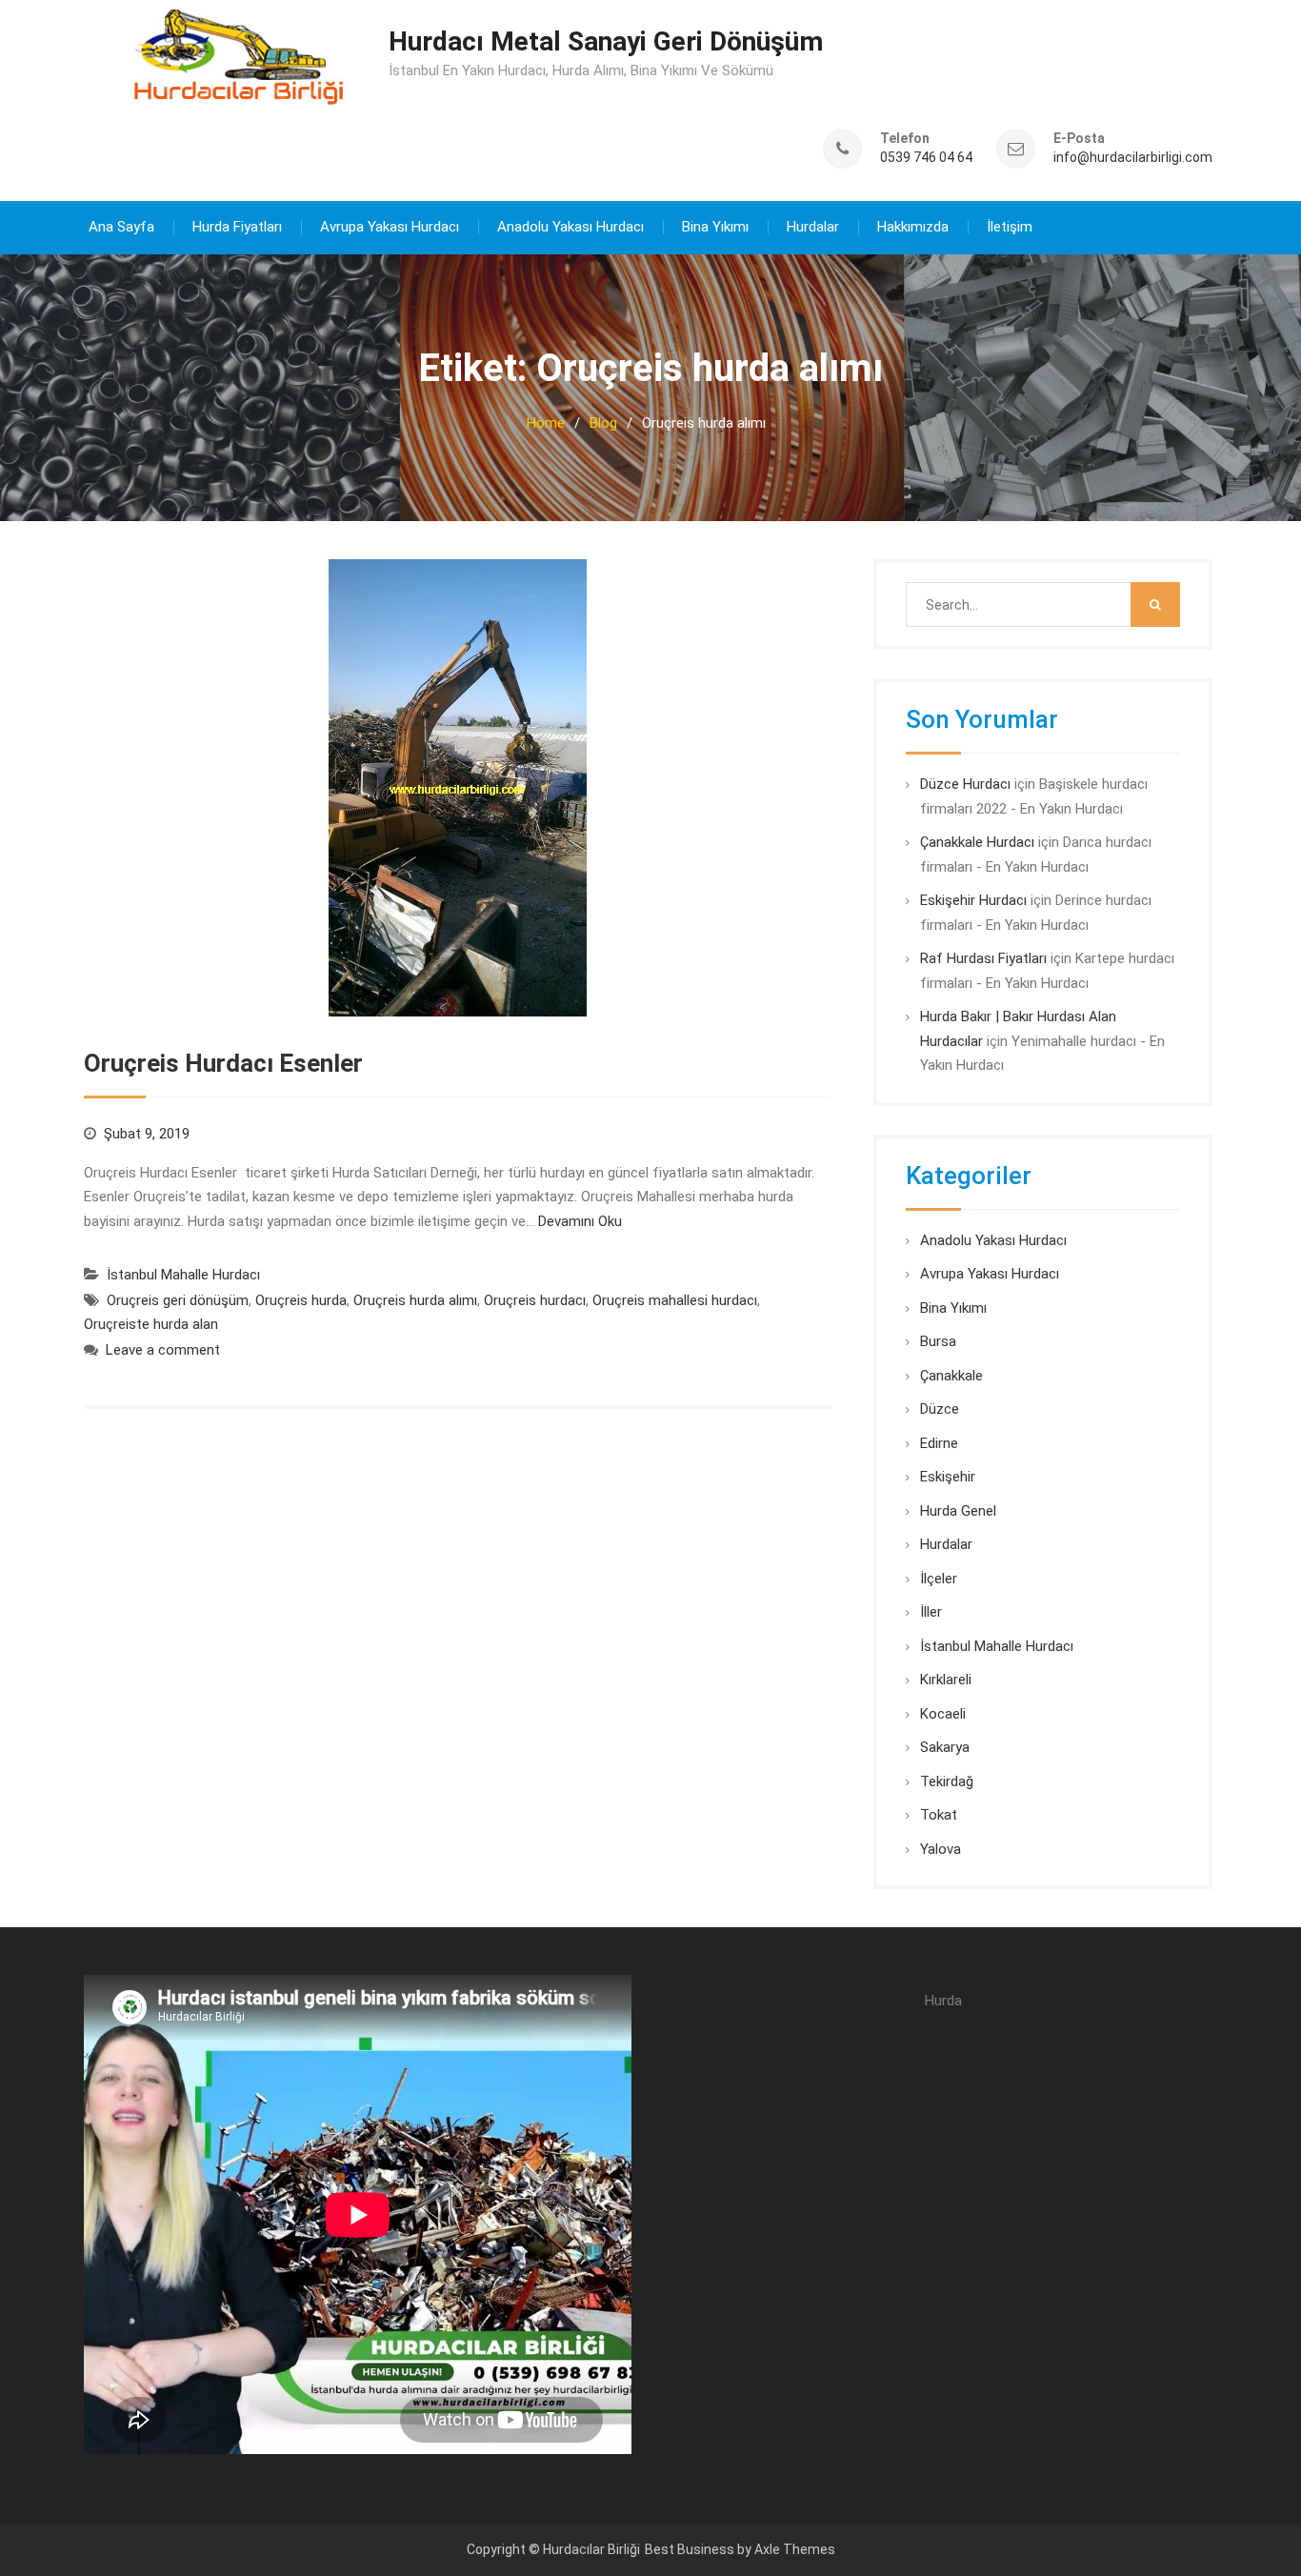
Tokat (939, 1815)
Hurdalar (813, 227)
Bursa (938, 1341)
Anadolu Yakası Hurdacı (570, 227)
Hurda (943, 2001)
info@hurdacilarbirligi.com (1133, 158)
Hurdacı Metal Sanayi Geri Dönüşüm (606, 41)
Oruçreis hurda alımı (415, 1300)
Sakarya (945, 1747)
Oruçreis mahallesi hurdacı (675, 1300)
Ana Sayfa (121, 227)
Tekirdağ (947, 1781)
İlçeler (939, 1579)
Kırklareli (946, 1680)
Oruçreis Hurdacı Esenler (223, 1063)
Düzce (940, 1409)
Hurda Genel (958, 1511)
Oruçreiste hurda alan (151, 1324)
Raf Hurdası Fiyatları (983, 958)
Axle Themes (795, 2549)
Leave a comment (163, 1350)
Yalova (941, 1849)
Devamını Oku (580, 1221)
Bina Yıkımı (715, 227)
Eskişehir (948, 1477)
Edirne (939, 1443)
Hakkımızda (913, 227)
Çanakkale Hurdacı (977, 842)
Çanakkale (951, 1376)
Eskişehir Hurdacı (973, 900)
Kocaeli (943, 1714)
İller (931, 1612)
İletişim (1010, 227)
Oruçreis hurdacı (535, 1300)
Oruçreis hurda (301, 1300)
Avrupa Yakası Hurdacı (390, 227)
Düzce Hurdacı (965, 784)
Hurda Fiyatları (237, 227)
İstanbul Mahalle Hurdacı (183, 1275)
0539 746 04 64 (926, 158)
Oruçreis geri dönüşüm (178, 1300)
